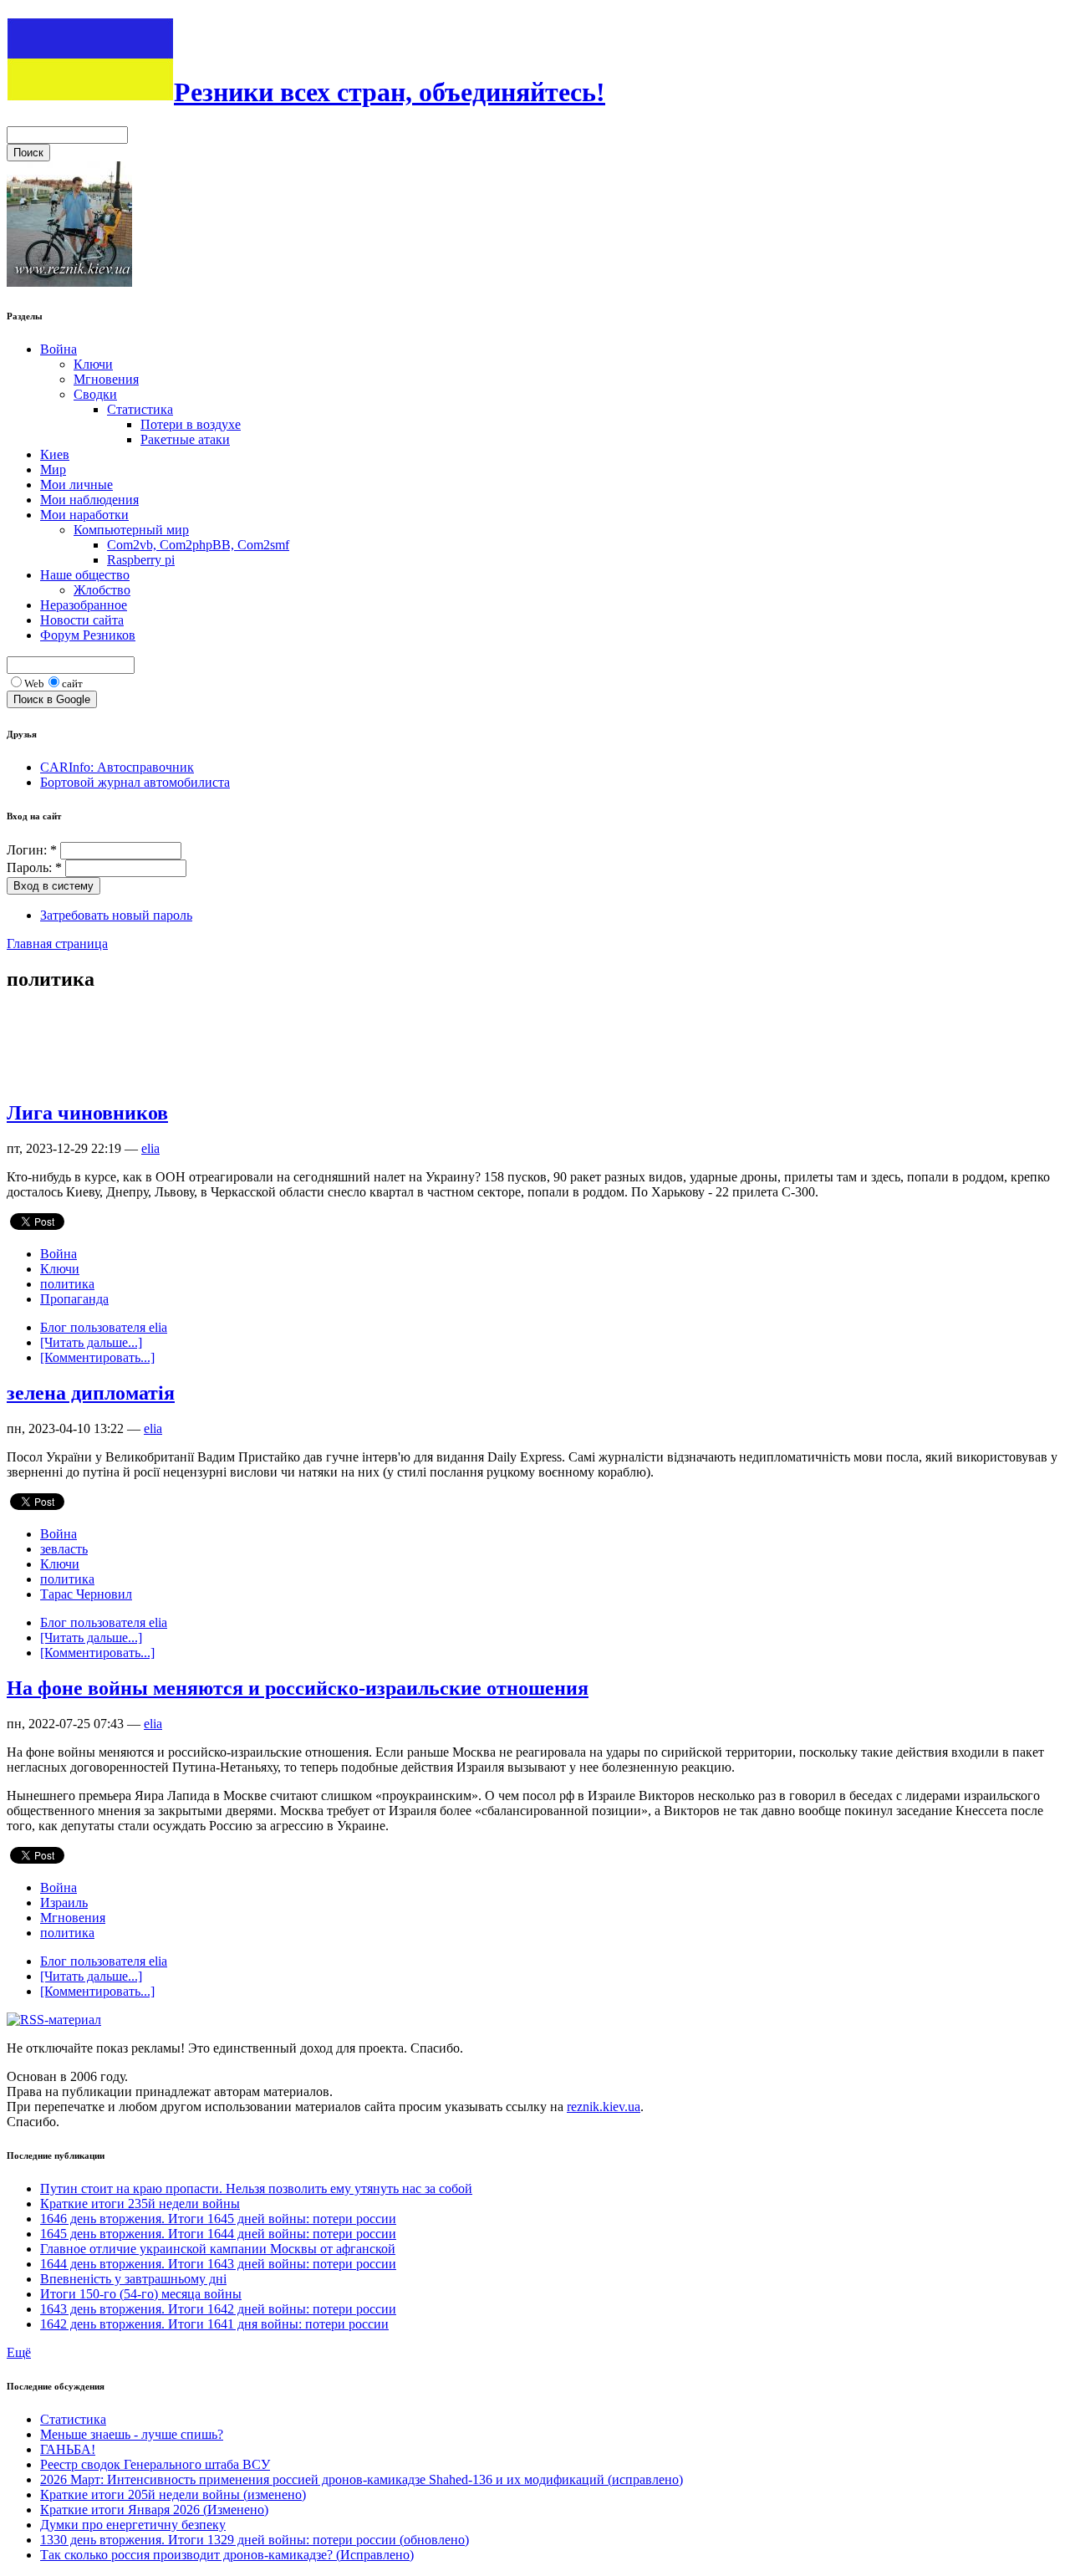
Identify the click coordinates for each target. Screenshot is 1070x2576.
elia (150, 1148)
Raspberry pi (141, 560)
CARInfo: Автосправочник (117, 767)
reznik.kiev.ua (604, 2107)
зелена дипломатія (91, 1393)
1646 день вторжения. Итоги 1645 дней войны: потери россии (218, 2219)
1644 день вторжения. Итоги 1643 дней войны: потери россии (218, 2264)
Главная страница (57, 944)
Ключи (93, 364)
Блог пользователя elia (104, 1327)
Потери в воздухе (191, 424)
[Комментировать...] (97, 1357)
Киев (55, 454)
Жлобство (102, 590)
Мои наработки (84, 515)
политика (67, 1284)
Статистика (140, 409)
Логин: (32, 850)
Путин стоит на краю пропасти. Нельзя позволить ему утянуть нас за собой (256, 2188)
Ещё (19, 2352)
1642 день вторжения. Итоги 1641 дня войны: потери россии (214, 2324)
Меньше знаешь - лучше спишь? (132, 2434)
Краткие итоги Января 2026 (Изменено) (154, 2510)
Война (59, 349)
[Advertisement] (311, 1045)
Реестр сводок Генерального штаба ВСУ (155, 2464)
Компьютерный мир (131, 530)
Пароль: (34, 867)
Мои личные (76, 485)
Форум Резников (88, 635)
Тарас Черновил (86, 1594)
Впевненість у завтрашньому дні (133, 2279)
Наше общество (85, 575)
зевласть (64, 1549)
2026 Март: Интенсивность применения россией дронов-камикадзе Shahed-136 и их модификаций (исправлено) (362, 2479)
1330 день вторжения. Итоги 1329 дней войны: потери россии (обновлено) (255, 2540)
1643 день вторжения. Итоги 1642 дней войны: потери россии (218, 2309)
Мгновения (106, 379)
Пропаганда (74, 1299)
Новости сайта (82, 620)
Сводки (95, 394)
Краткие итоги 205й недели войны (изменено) (173, 2494)
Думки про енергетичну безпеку (133, 2525)
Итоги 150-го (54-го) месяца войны (141, 2294)
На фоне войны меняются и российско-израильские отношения (298, 1688)
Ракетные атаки (185, 439)
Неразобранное (84, 605)
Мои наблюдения (89, 500)
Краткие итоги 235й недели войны (140, 2204)
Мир (53, 469)
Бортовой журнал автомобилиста (135, 782)
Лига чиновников (87, 1113)
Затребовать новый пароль (116, 915)
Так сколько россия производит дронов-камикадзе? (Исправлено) (227, 2555)
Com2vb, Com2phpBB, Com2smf (198, 545)
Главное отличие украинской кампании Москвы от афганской (218, 2249)
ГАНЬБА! (68, 2449)
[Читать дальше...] (91, 1342)
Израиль (64, 1903)
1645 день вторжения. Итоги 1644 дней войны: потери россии (218, 2234)
